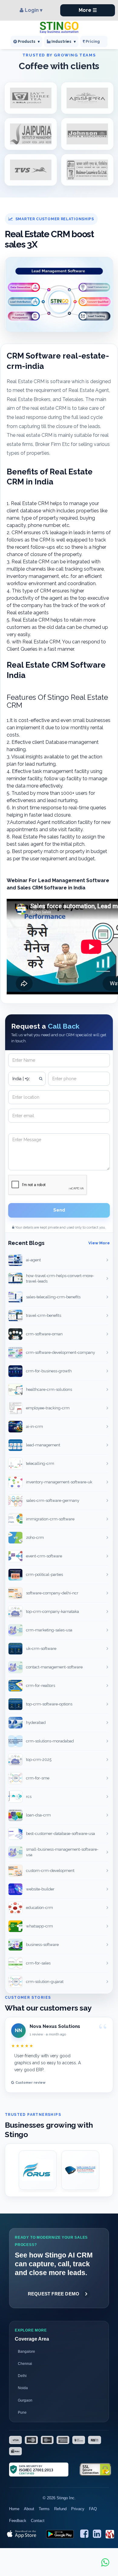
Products (28, 42)
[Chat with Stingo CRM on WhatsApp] (105, 2562)
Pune (22, 2412)
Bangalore (26, 2352)
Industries (63, 42)
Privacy (78, 2509)
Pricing (93, 41)
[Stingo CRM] (59, 27)
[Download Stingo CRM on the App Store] (22, 2534)
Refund (60, 2509)
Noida (23, 2388)
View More (99, 1243)
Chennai (25, 2364)
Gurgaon (25, 2400)
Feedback (18, 2521)
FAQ (93, 2509)
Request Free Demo (54, 2294)
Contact (38, 2521)
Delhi (22, 2376)
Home (14, 2509)
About (29, 2509)
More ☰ (88, 10)
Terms (44, 2509)
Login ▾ (34, 10)
